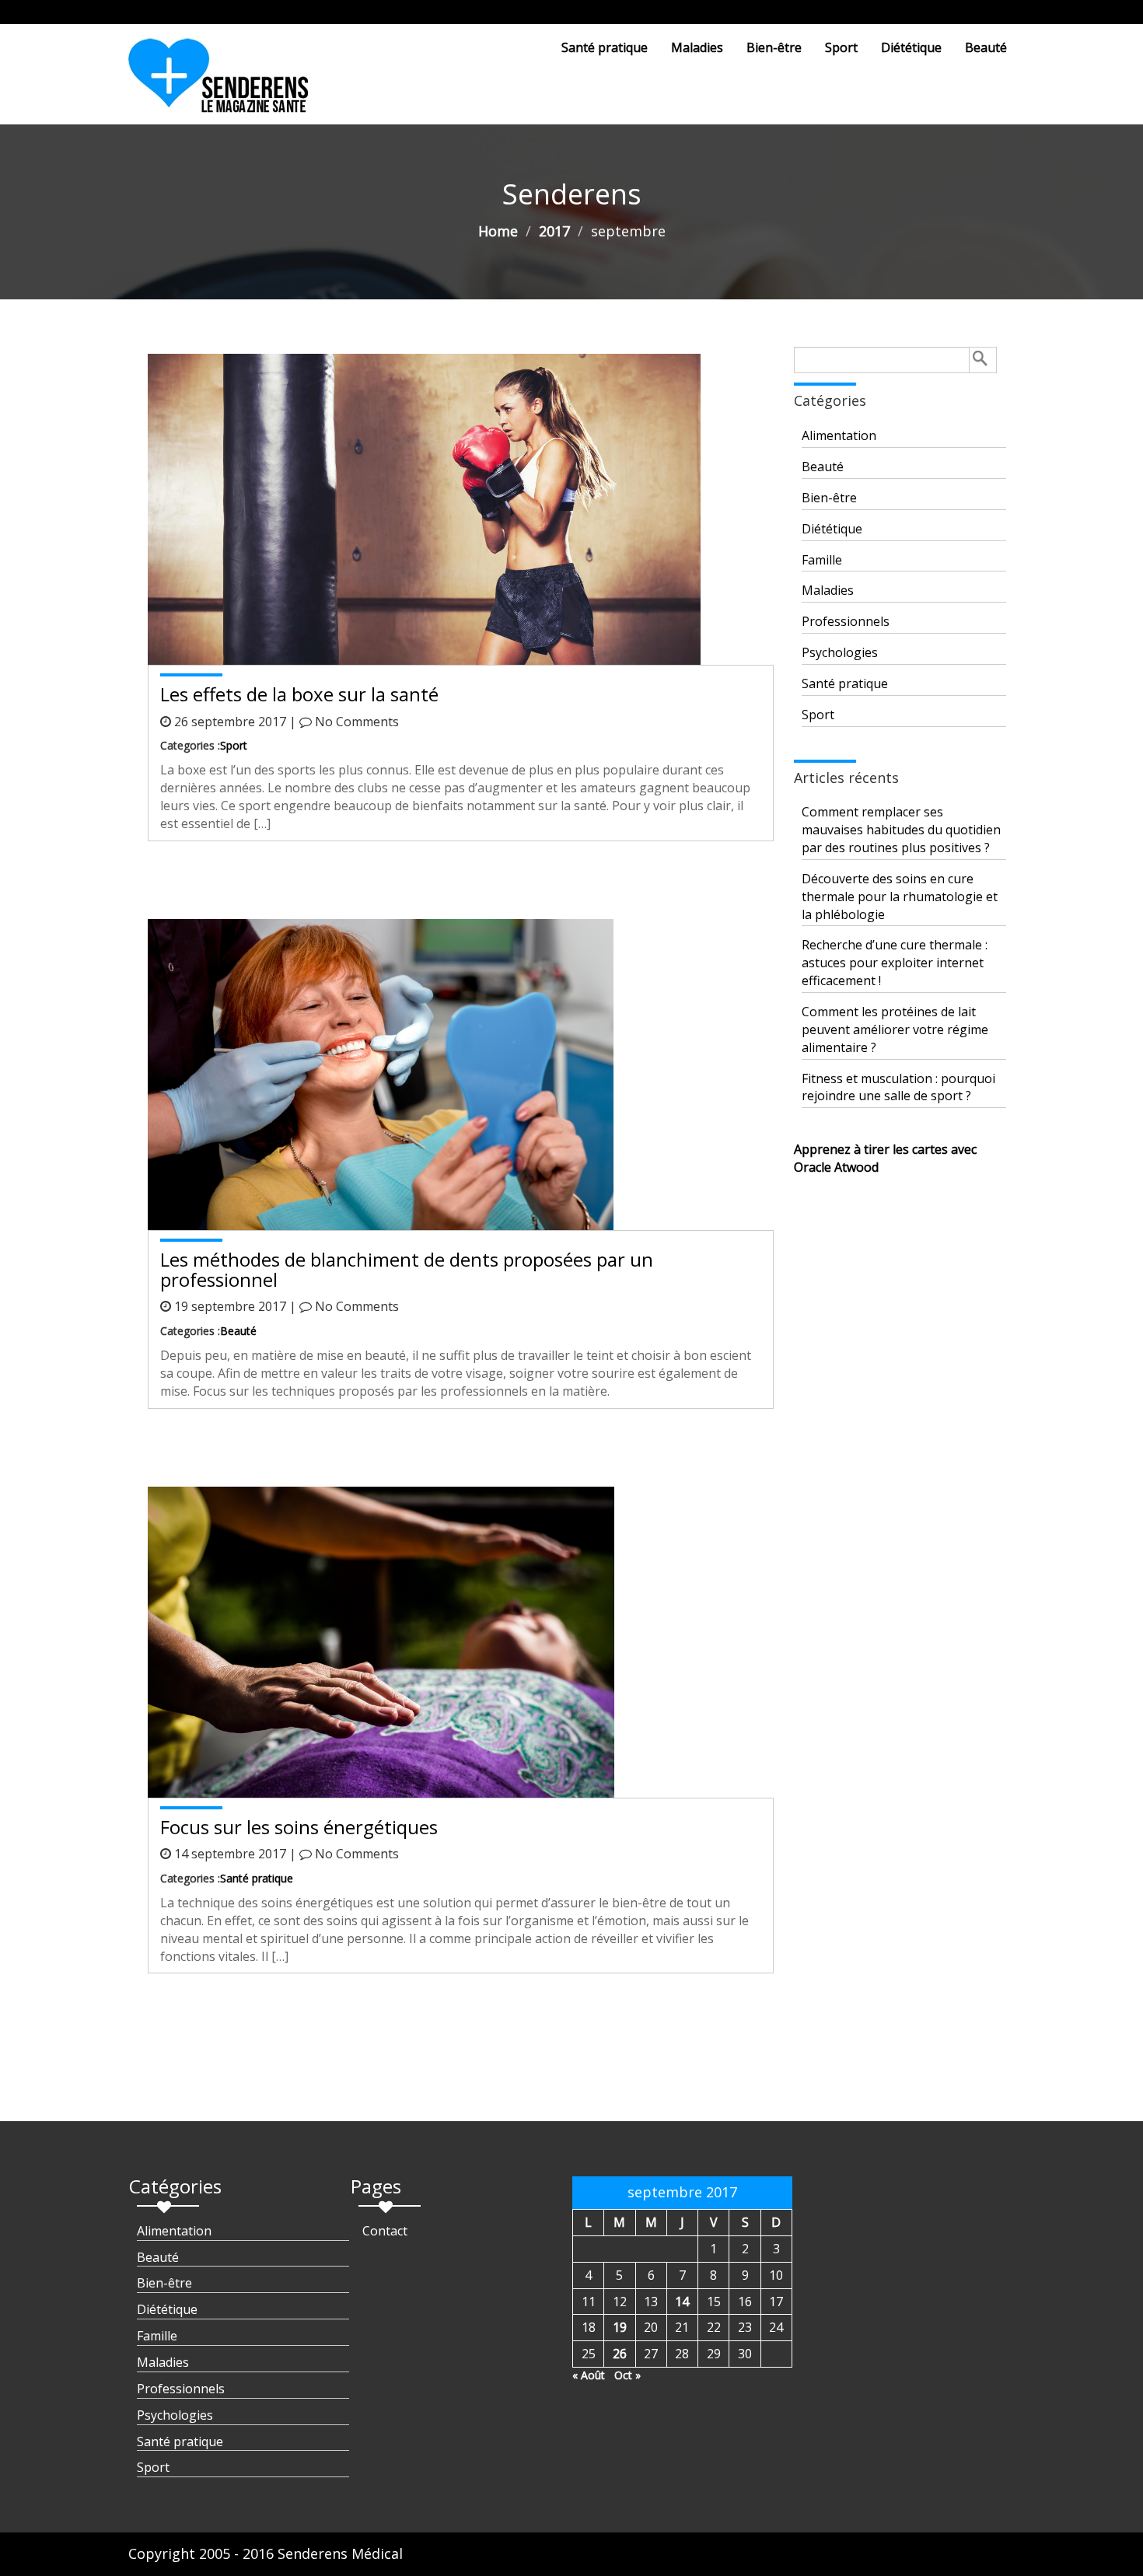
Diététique (911, 47)
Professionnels (846, 621)
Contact (385, 2231)
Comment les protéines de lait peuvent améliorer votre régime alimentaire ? (895, 1029)
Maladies (697, 47)
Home (498, 231)
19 (620, 2327)
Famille (822, 560)
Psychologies (840, 652)
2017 (554, 231)
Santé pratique (605, 47)
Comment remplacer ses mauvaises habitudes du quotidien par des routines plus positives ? (901, 830)
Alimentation (839, 435)
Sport (841, 47)
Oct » (627, 2375)
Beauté (986, 47)
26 (620, 2354)
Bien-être (774, 47)
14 (682, 2302)
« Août (589, 2375)
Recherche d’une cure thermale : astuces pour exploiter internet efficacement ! (895, 963)
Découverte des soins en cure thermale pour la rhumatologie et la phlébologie (900, 897)
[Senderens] (228, 82)
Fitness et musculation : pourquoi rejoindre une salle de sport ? (898, 1087)
